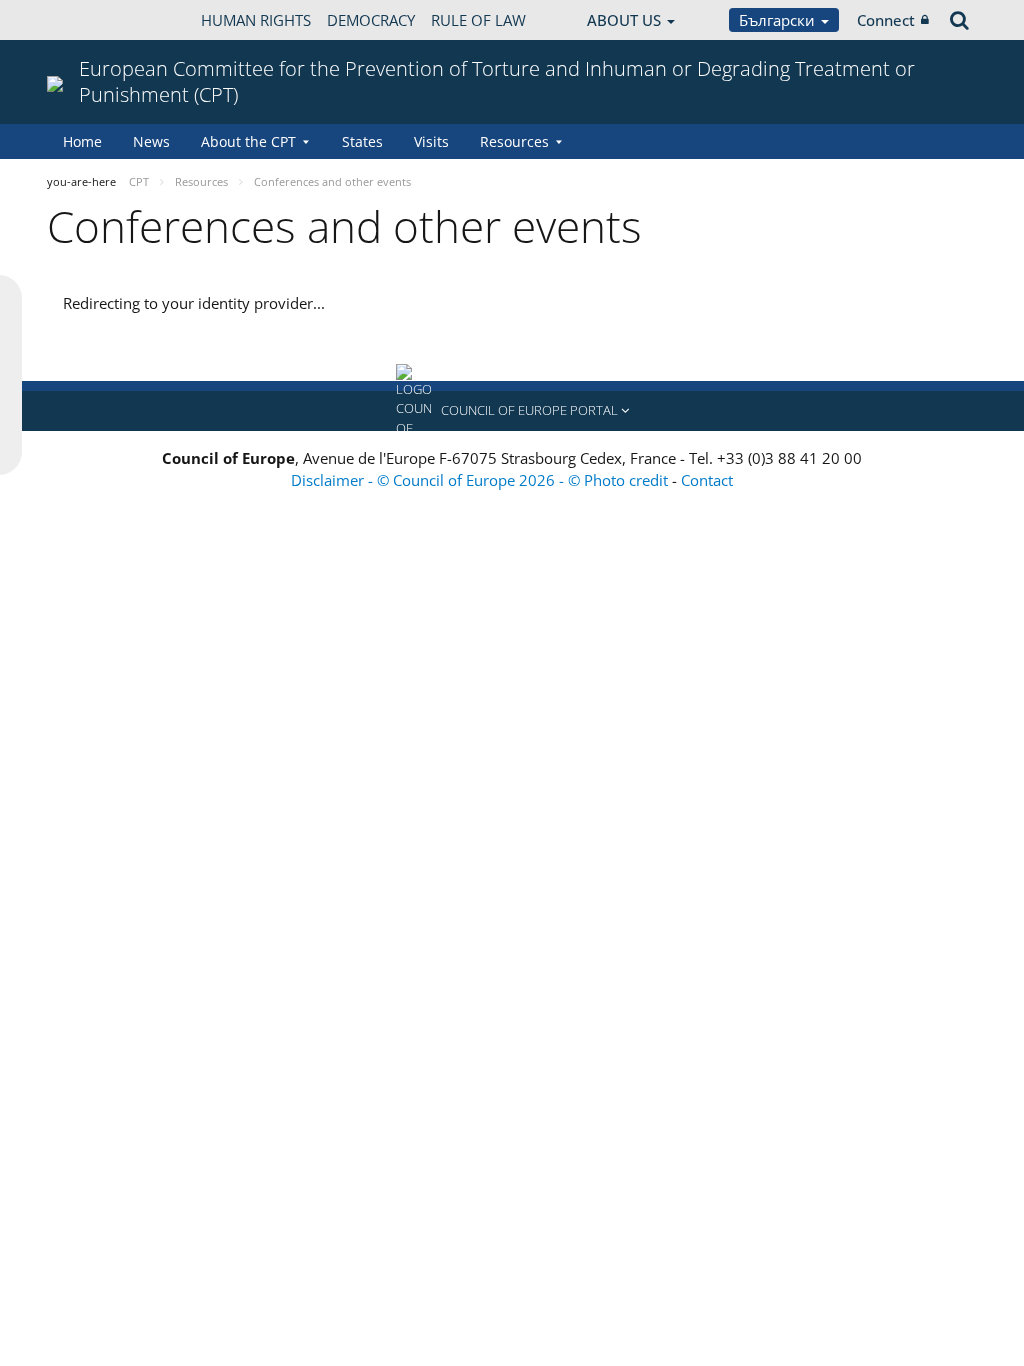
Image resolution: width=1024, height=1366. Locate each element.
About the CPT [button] (248, 141)
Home (82, 141)
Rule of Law (478, 20)
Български (779, 20)
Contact (707, 480)
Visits (431, 141)
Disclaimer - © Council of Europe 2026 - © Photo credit (481, 480)
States (362, 141)
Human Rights (256, 20)
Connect (886, 20)
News (151, 141)
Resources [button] (514, 141)
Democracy (371, 20)
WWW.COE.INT (97, 20)
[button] (512, 411)
